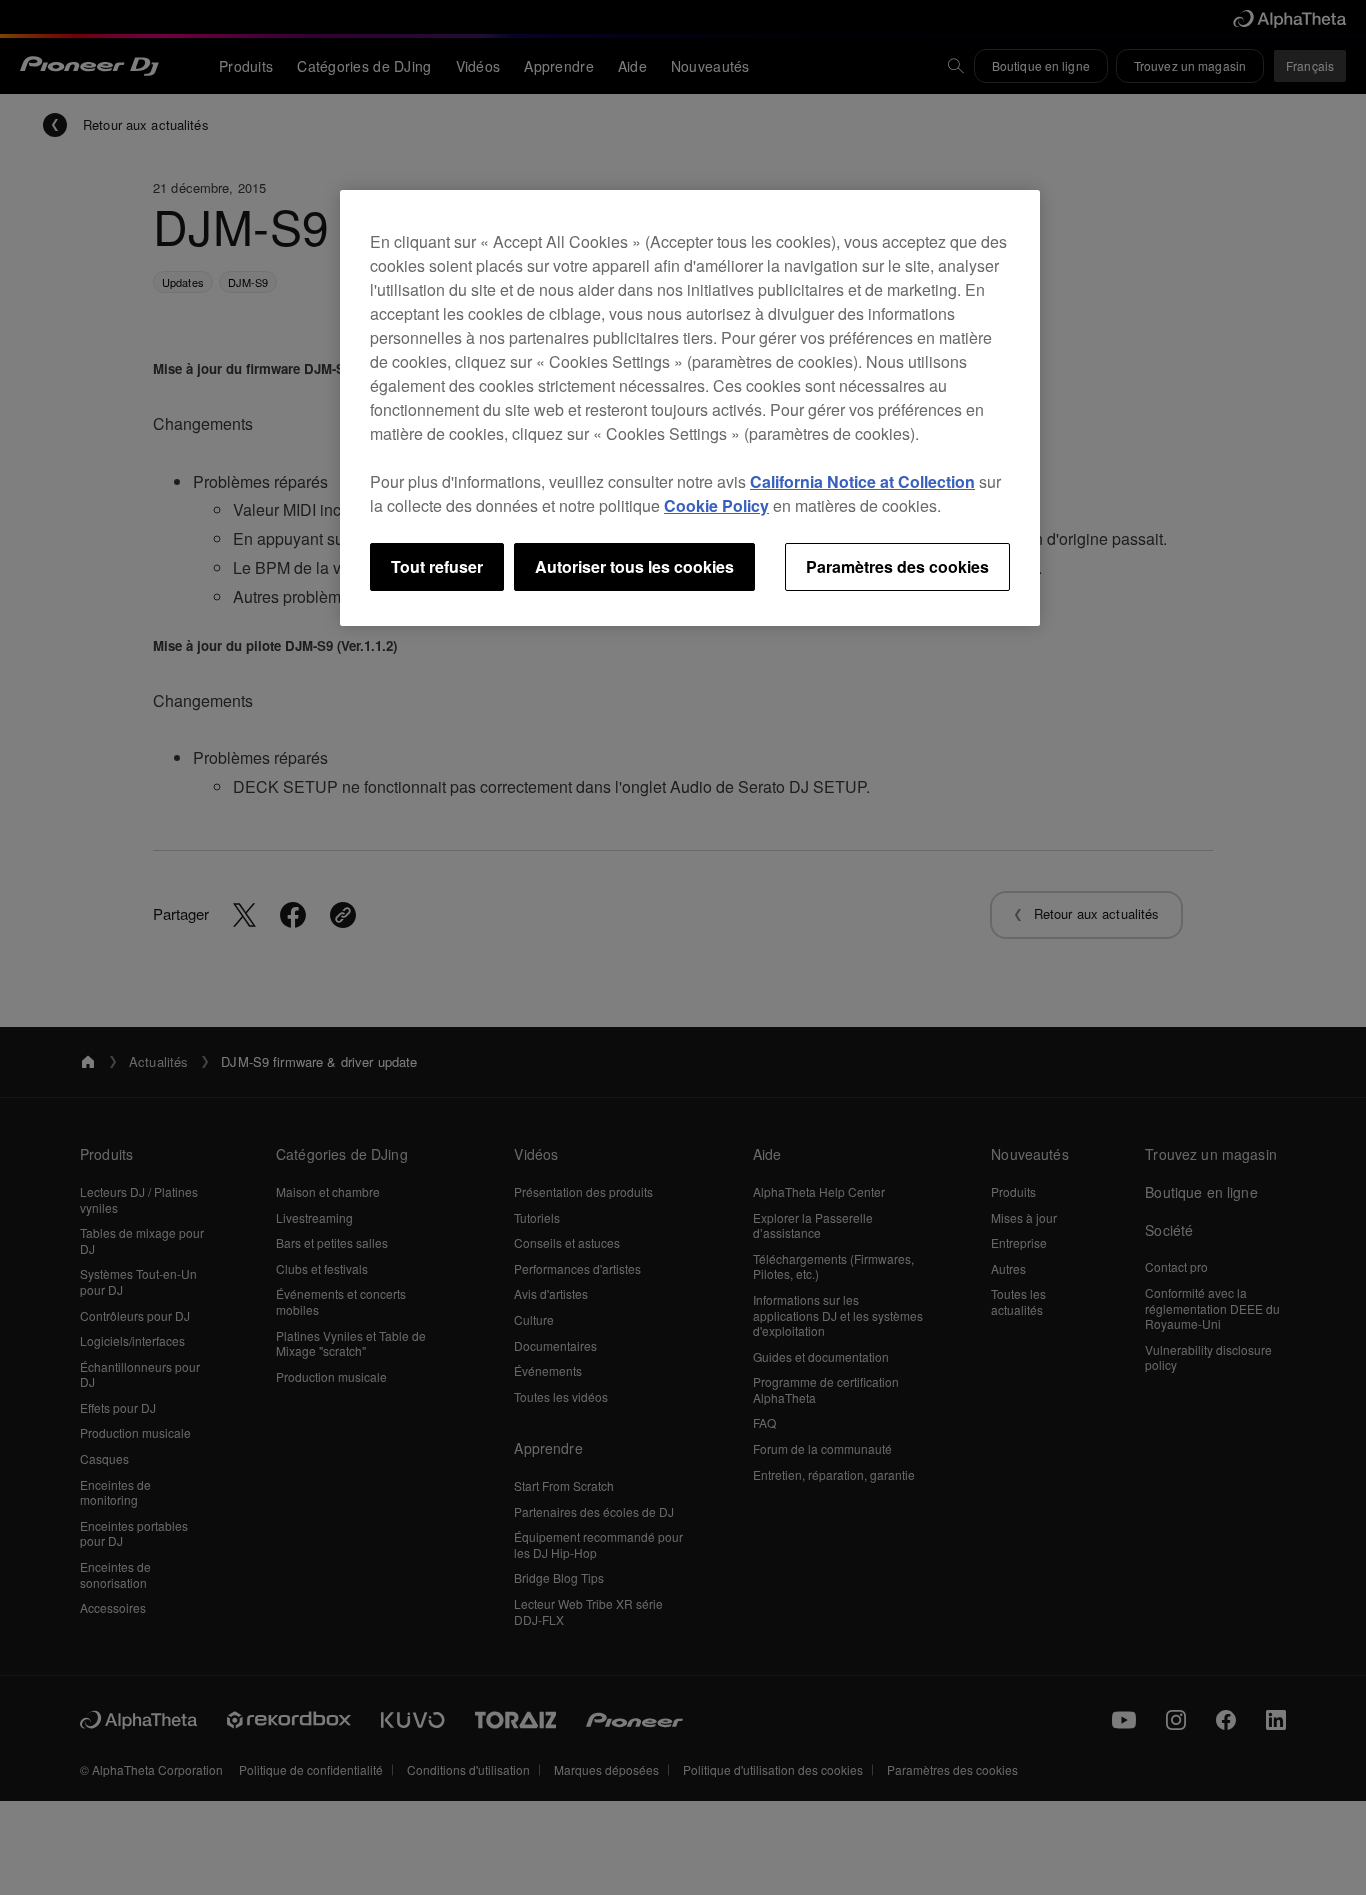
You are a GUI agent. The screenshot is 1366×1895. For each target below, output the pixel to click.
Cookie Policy (716, 505)
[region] (690, 408)
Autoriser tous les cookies (634, 566)
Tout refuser (437, 566)
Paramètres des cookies (897, 566)
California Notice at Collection (862, 481)
